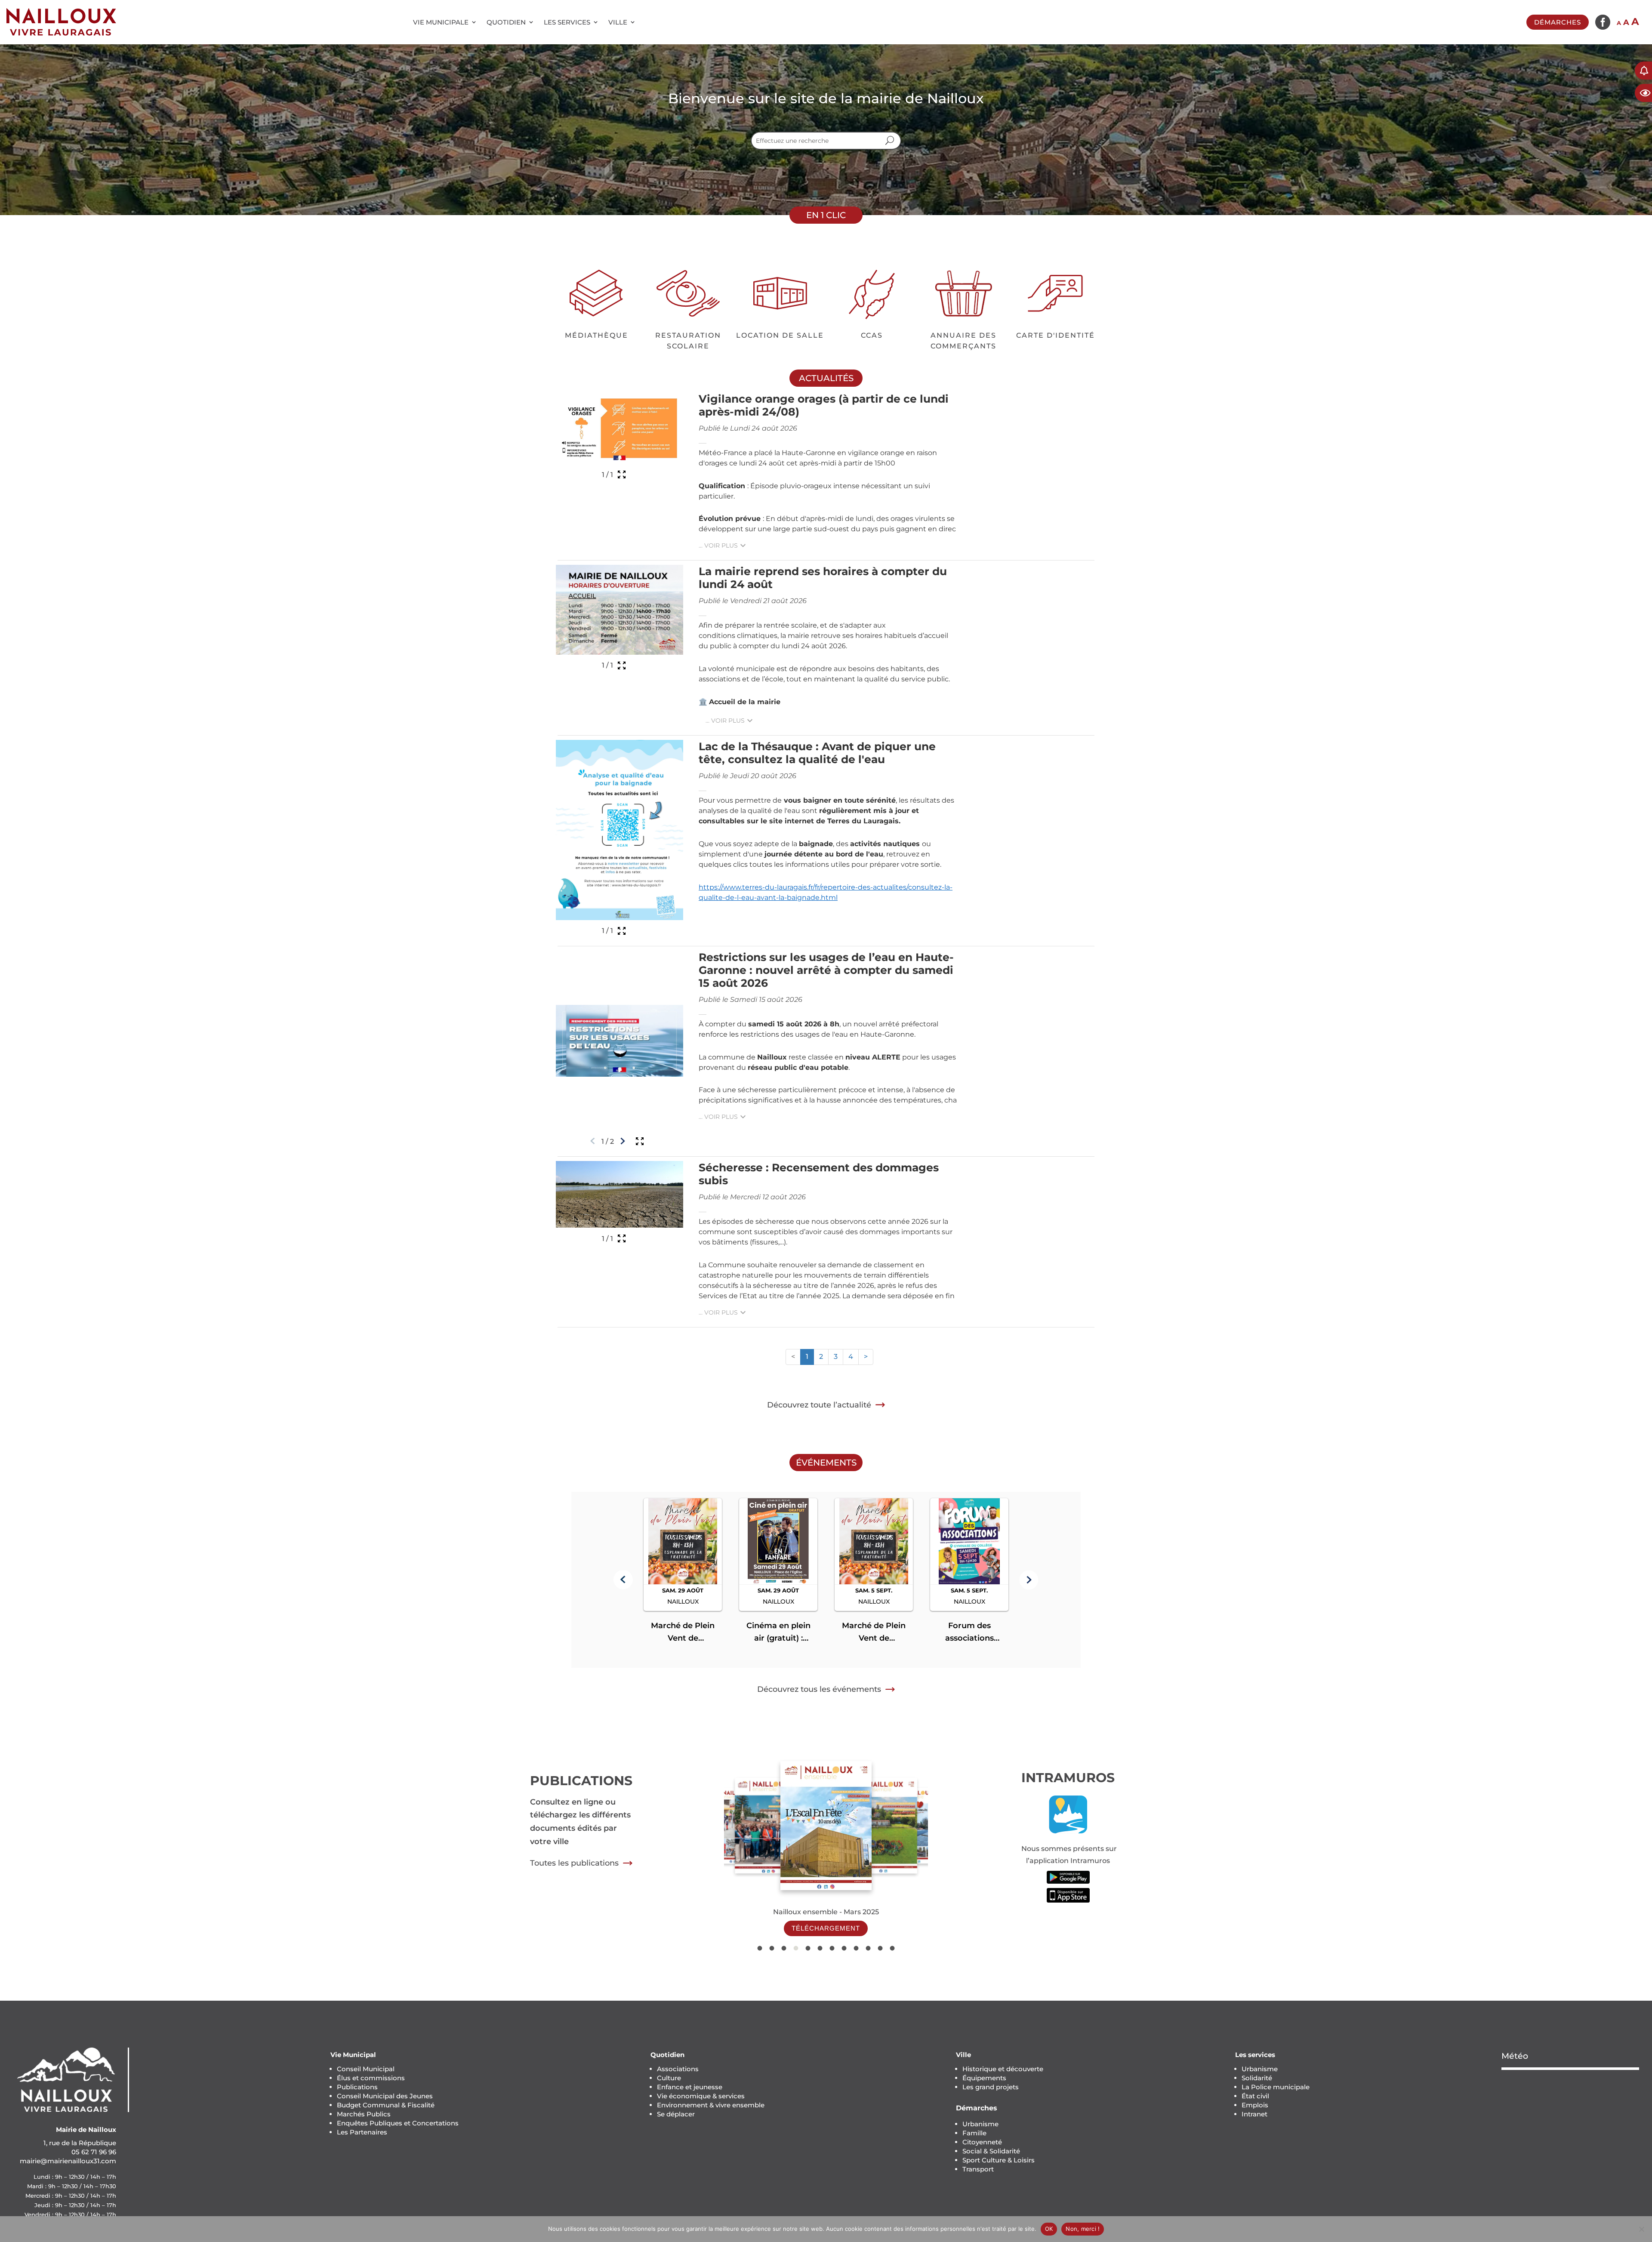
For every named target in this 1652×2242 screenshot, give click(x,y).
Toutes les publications (574, 1863)
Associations (678, 2069)
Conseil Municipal (366, 2069)
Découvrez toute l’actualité (819, 1405)
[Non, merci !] (1641, 2229)
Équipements (984, 2078)
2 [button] (821, 1357)
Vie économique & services (701, 2096)
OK (1049, 2229)
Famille (974, 2133)
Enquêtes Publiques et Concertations (398, 2123)
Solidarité (1257, 2078)
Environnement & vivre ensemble (711, 2105)
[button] (623, 1580)
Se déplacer (676, 2114)
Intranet (1254, 2114)
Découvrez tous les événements (819, 1689)
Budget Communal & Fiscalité (386, 2105)
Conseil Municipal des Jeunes (385, 2096)
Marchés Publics (364, 2114)
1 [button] (807, 1357)
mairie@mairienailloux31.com (68, 2161)
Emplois (1255, 2105)
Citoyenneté (982, 2142)
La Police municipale (1276, 2087)
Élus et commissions (371, 2078)
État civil (1255, 2096)
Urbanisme (980, 2124)
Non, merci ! (1083, 2229)
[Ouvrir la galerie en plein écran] (622, 474)
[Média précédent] (593, 1141)
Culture (669, 2078)
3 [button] (836, 1357)
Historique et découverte (1003, 2069)
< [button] (793, 1357)
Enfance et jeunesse (690, 2087)
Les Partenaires (362, 2132)
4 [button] (851, 1357)
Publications (357, 2087)
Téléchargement (826, 1928)
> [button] (866, 1357)
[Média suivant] (623, 1141)
